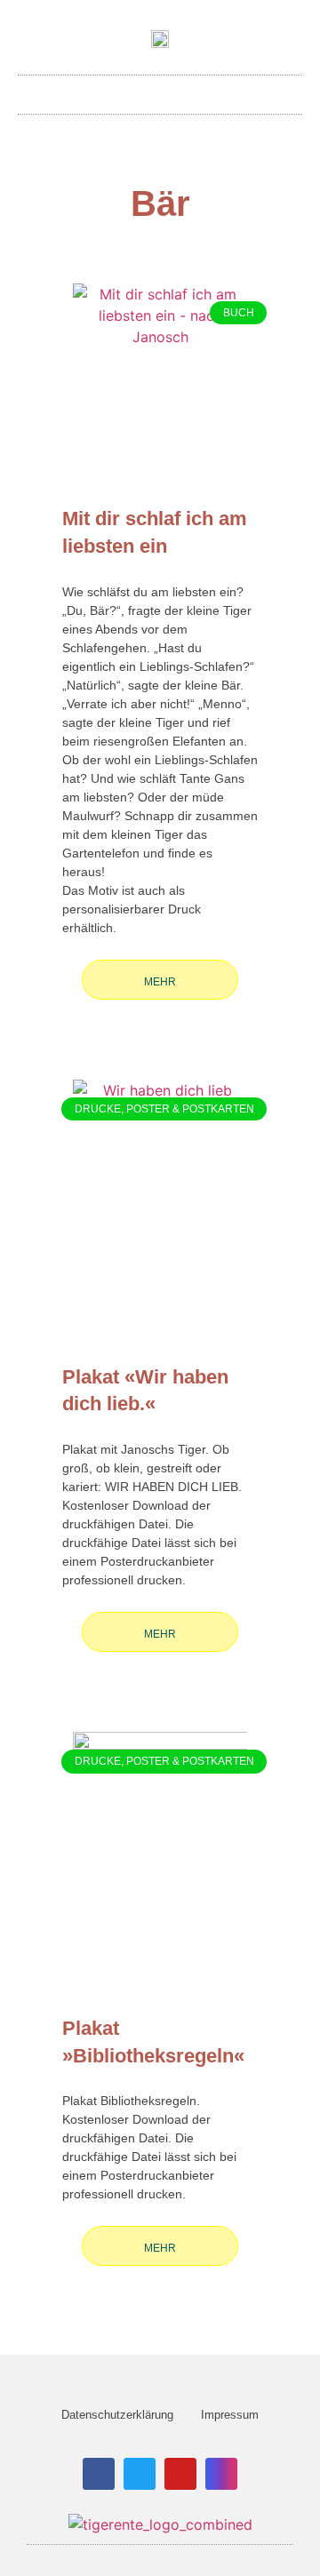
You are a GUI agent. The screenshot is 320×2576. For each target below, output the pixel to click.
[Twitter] (140, 2474)
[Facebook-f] (99, 2474)
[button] (160, 90)
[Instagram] (221, 2474)
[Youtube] (180, 2474)
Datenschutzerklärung (117, 2415)
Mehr (160, 982)
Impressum (230, 2415)
